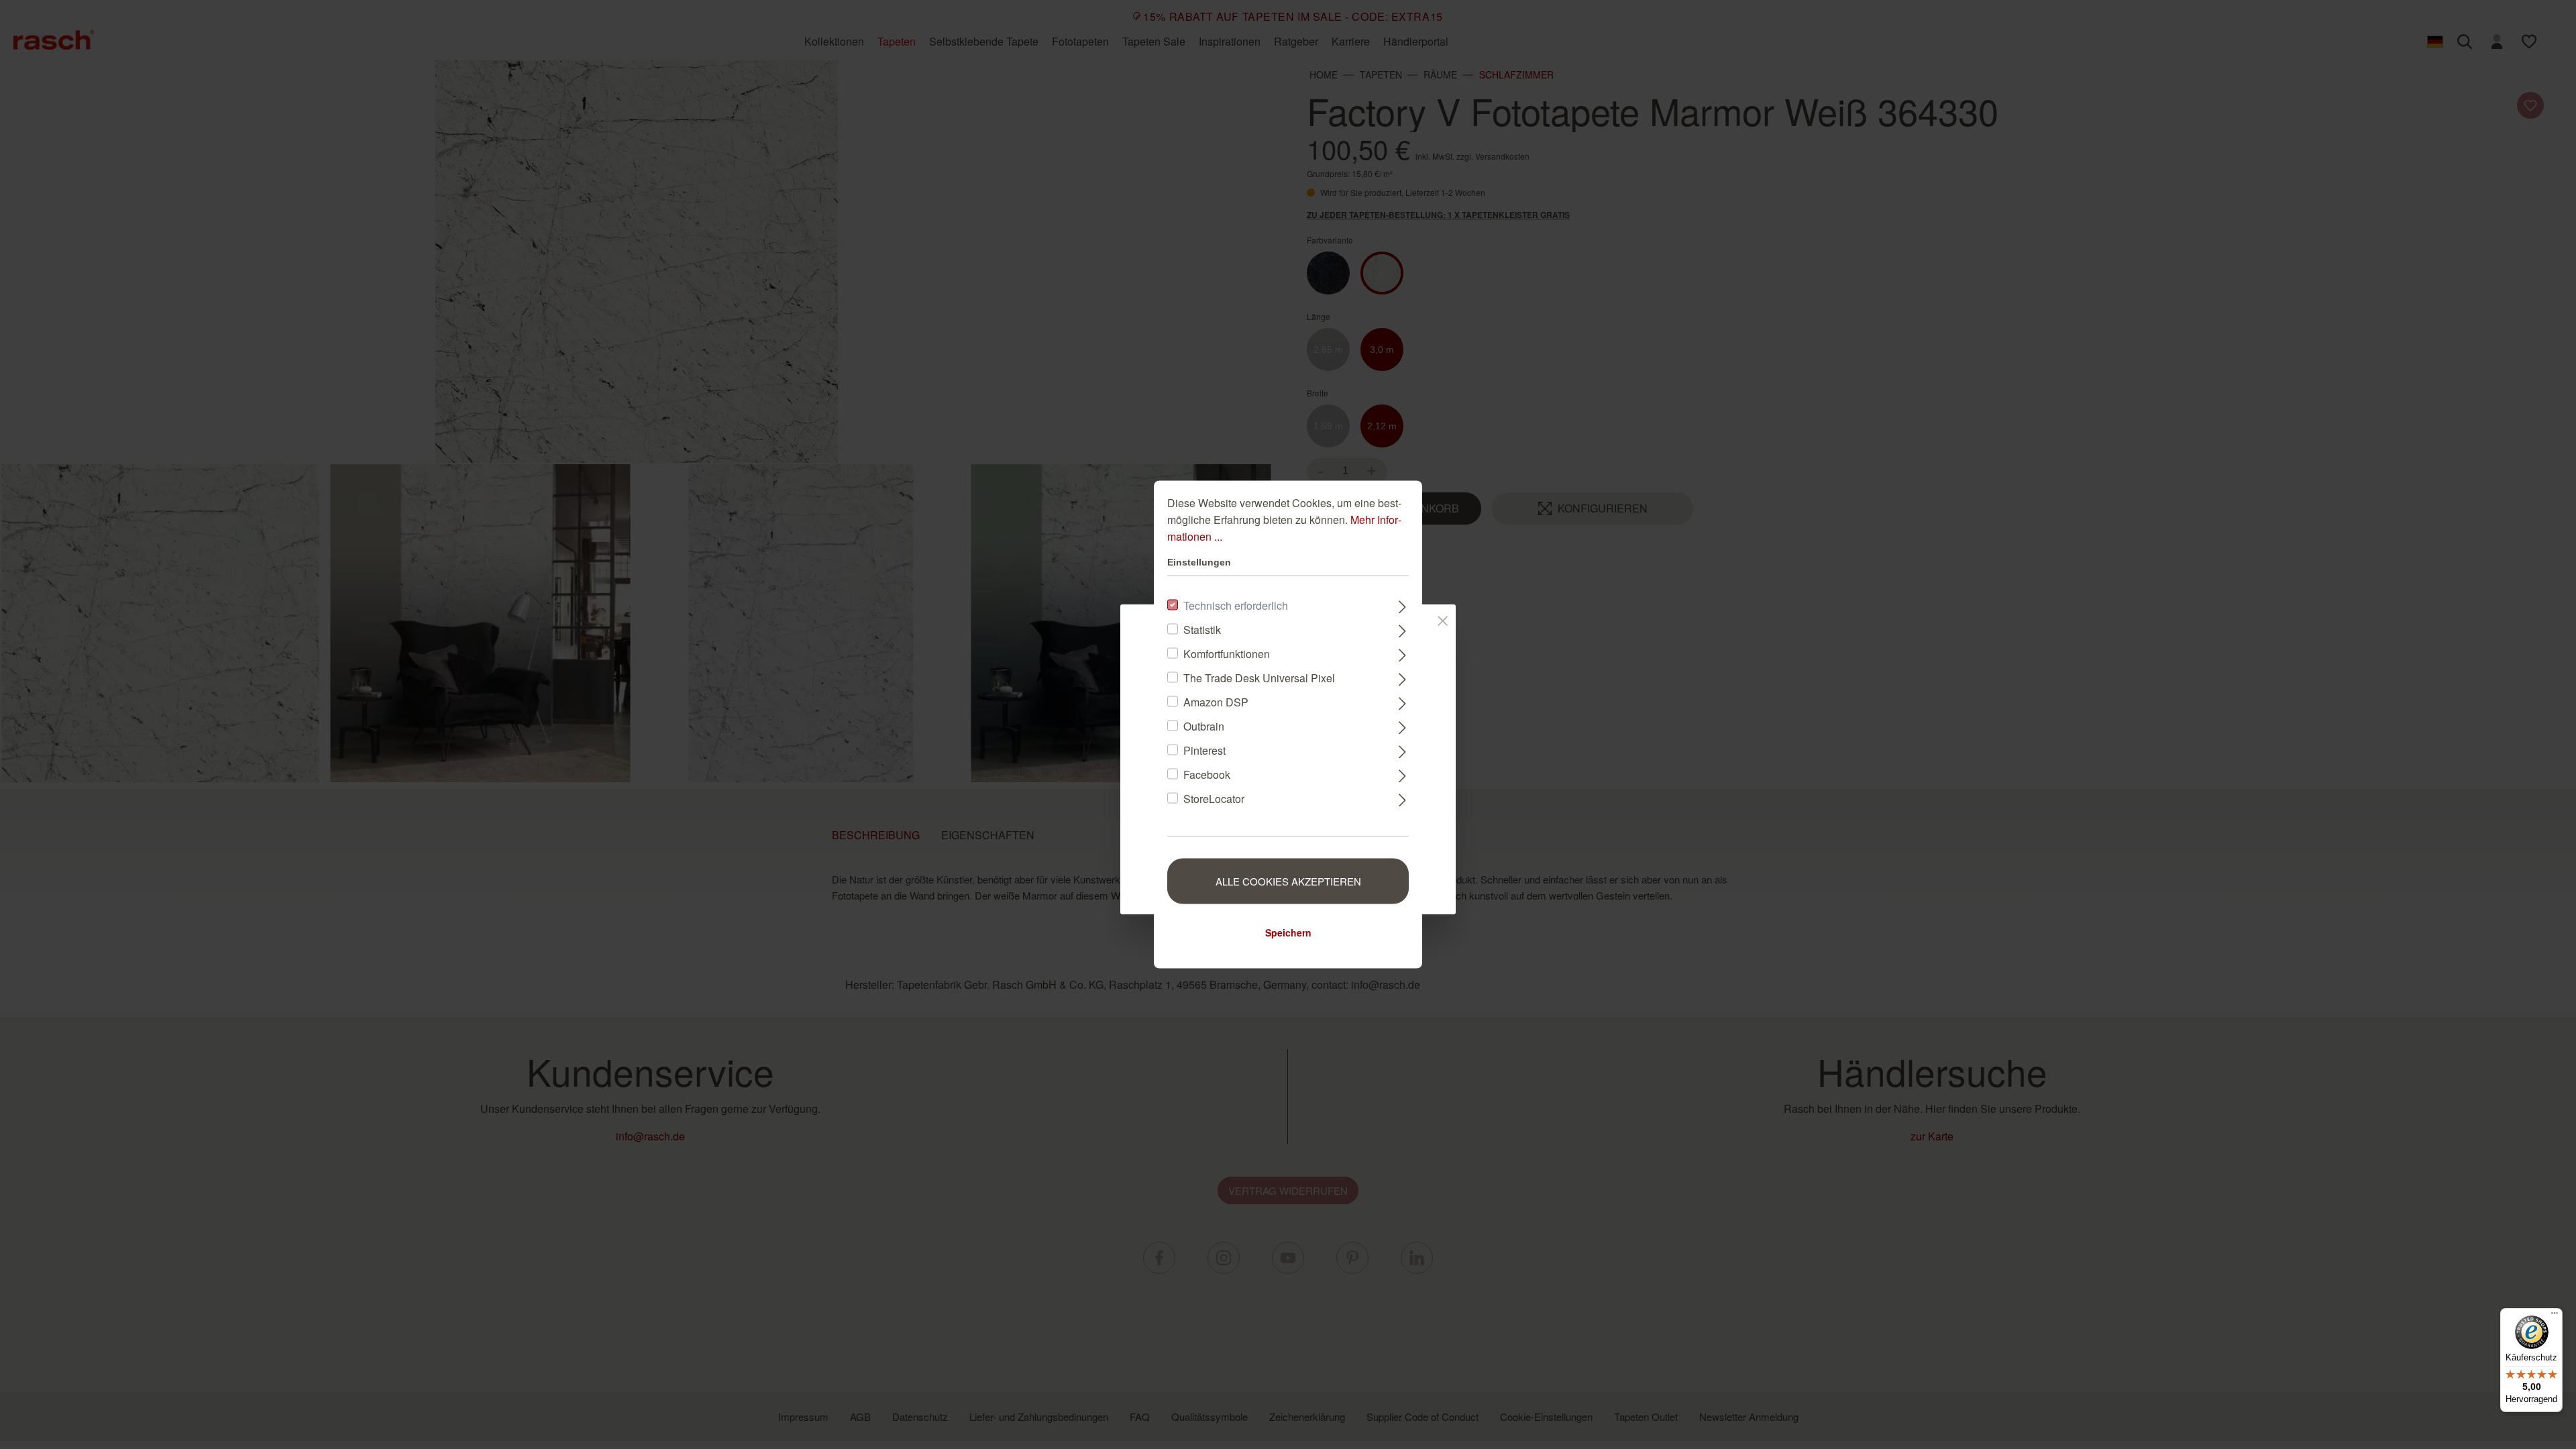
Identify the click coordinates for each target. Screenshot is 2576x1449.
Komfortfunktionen (1227, 654)
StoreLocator (1214, 799)
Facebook (1207, 774)
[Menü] (2555, 1316)
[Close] (1443, 619)
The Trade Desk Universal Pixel (1259, 678)
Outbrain (1204, 726)
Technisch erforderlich (1236, 605)
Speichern (1288, 932)
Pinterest (1204, 750)
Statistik (1202, 630)
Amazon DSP (1216, 702)
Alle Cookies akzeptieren (1288, 881)
